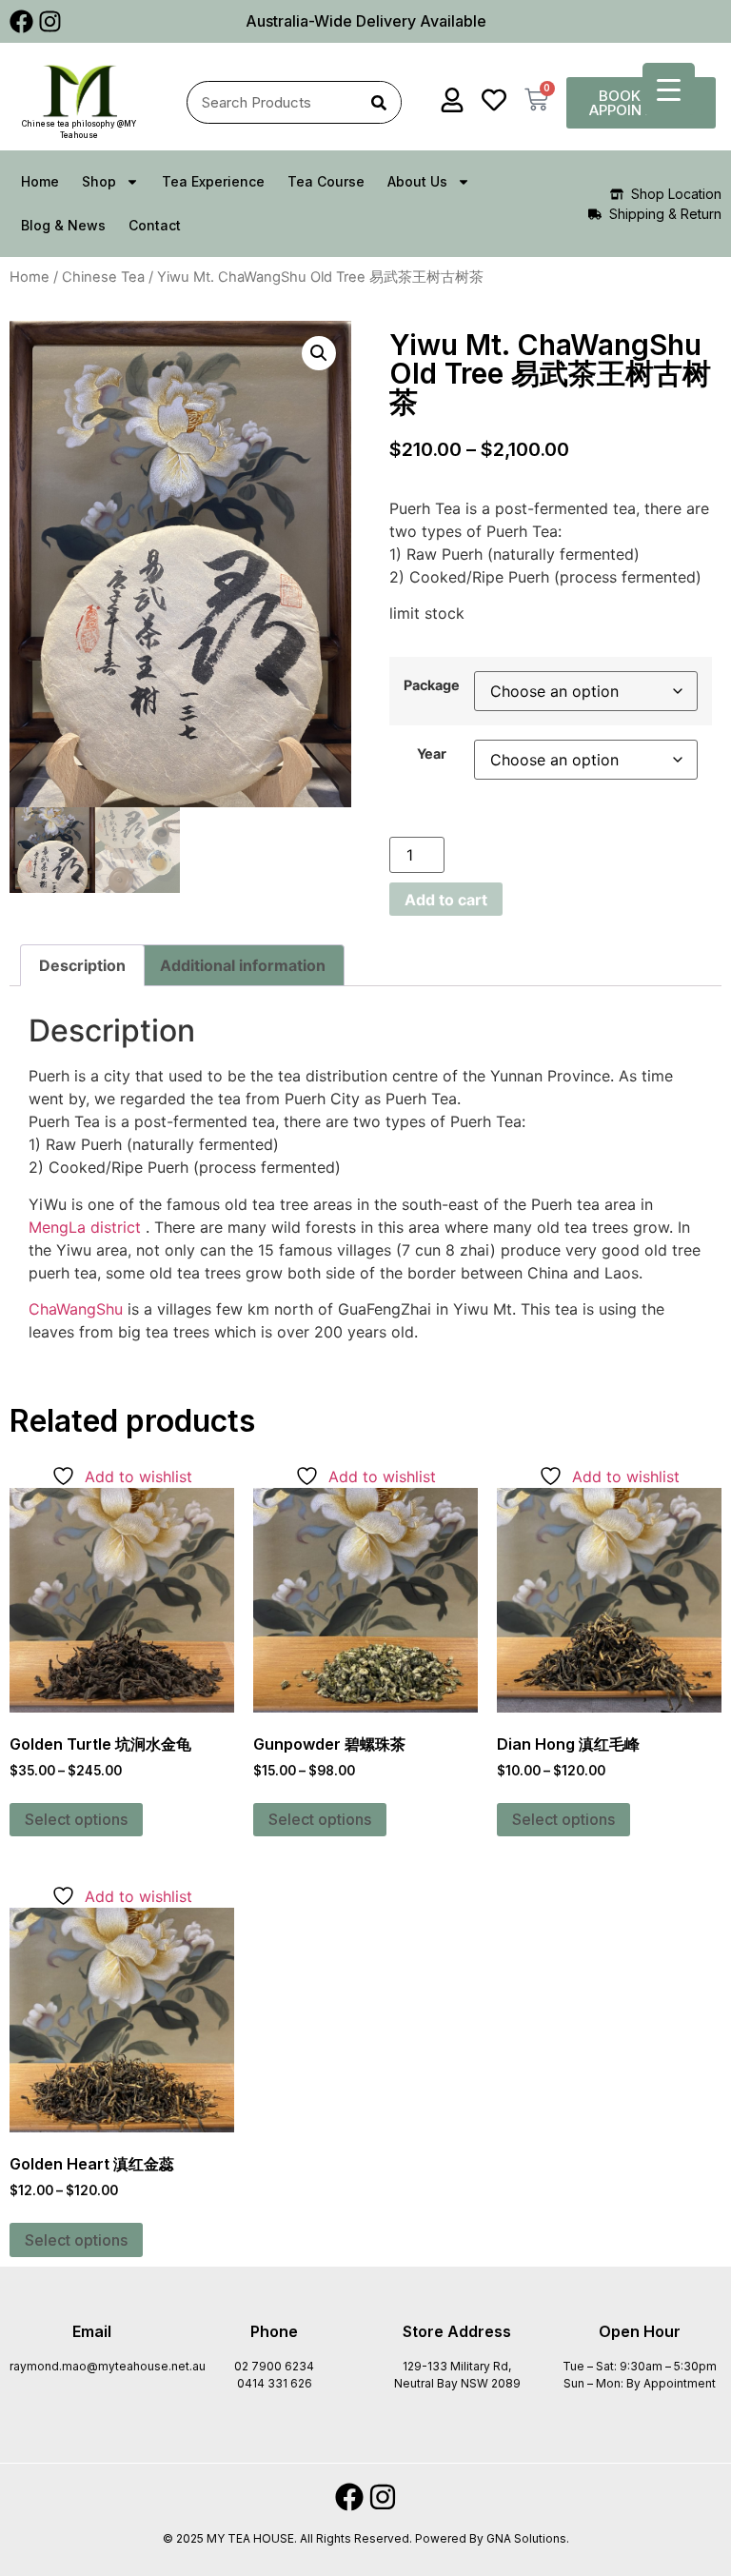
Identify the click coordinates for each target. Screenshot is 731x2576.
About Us (417, 181)
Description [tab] (82, 965)
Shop (99, 181)
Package (432, 685)
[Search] (379, 102)
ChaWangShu (76, 1309)
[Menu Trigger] (669, 89)
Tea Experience (213, 181)
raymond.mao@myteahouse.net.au (108, 2366)
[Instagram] (50, 21)
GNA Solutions (526, 2538)
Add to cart (446, 900)
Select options (76, 1819)
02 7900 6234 (274, 2366)
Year (432, 754)
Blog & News (63, 225)
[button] (319, 353)
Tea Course (326, 181)
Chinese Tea (103, 277)
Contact (155, 225)
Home (40, 181)
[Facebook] (21, 21)
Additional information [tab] (243, 965)
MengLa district (85, 1227)
